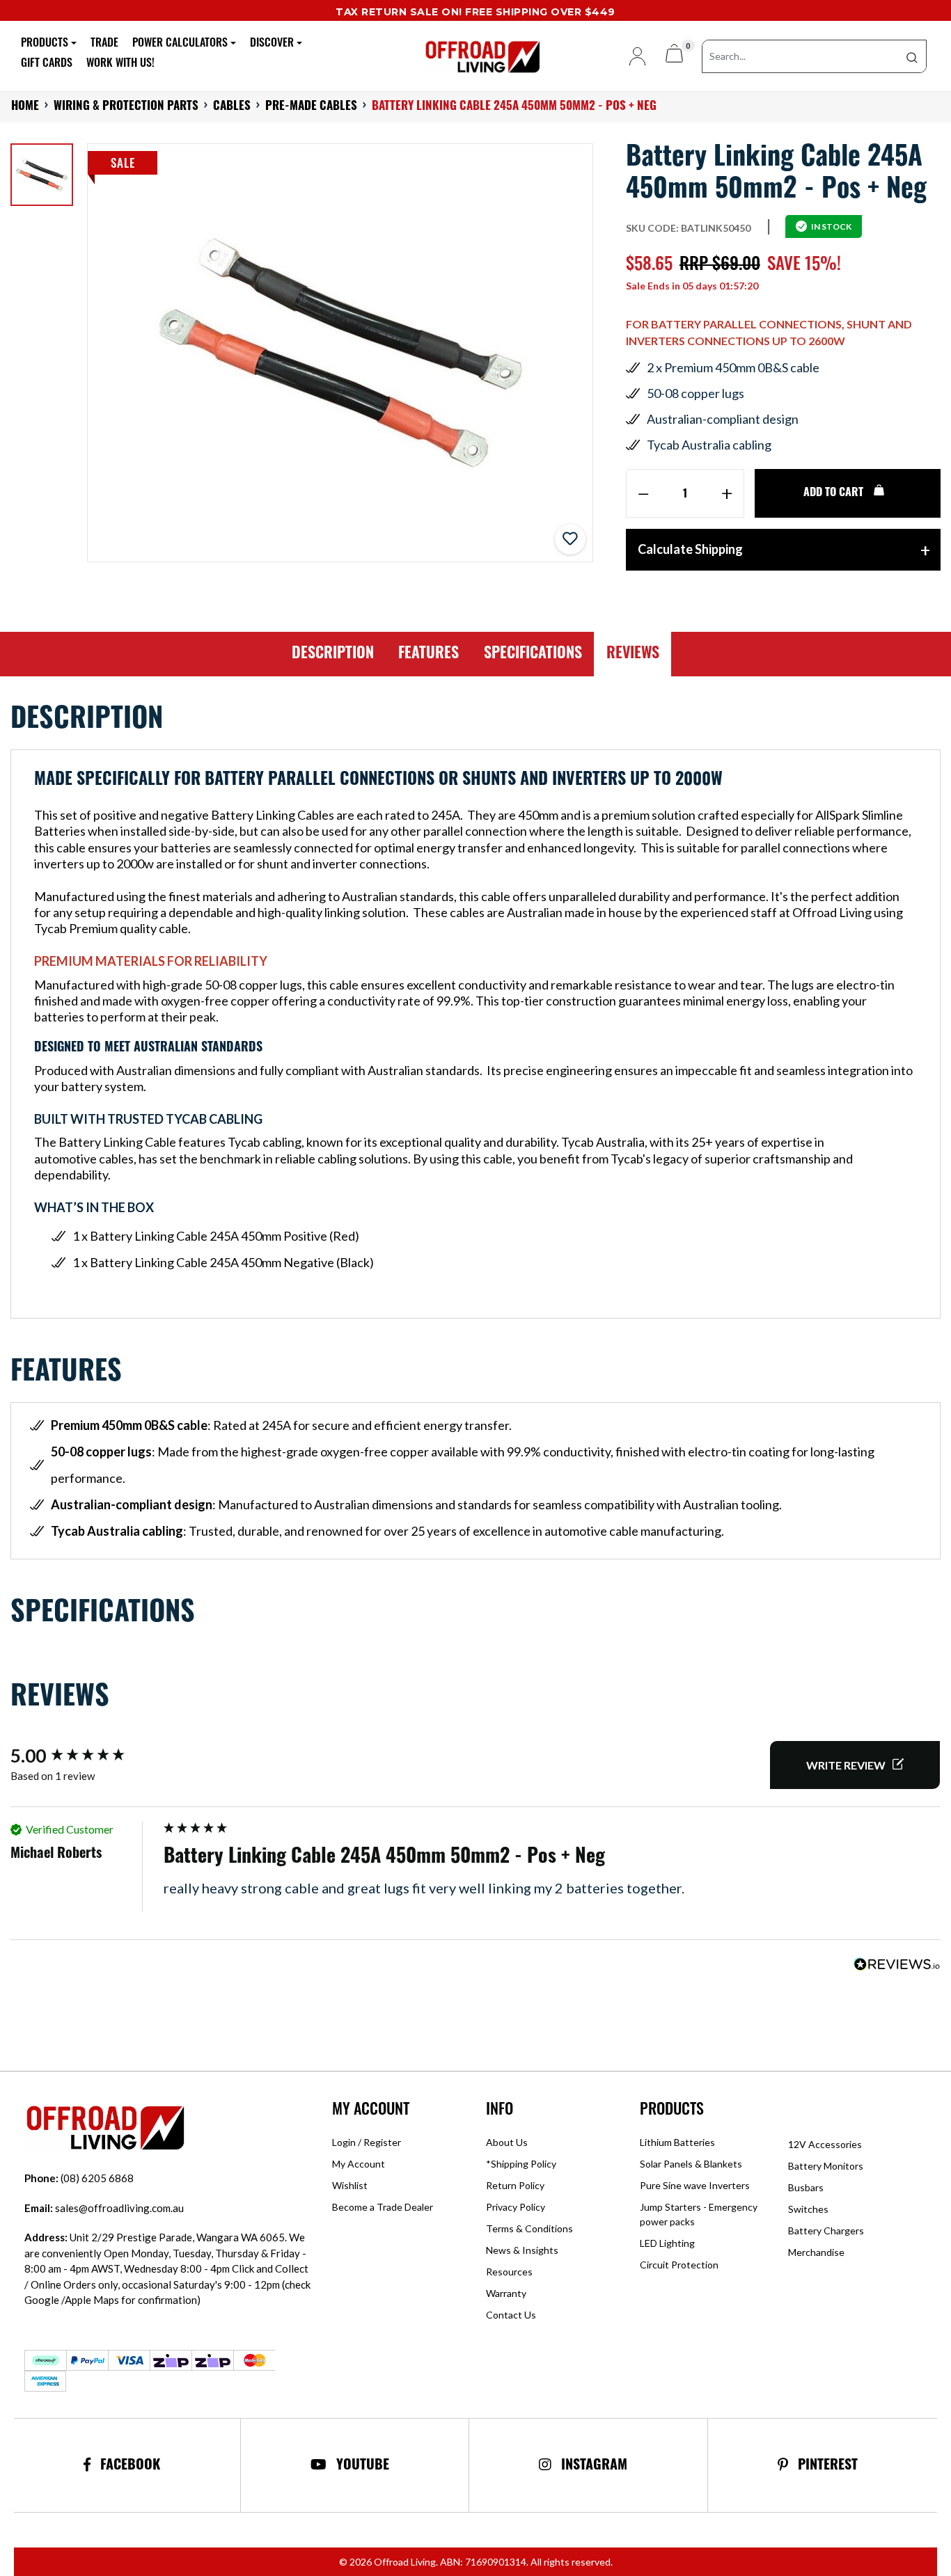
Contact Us (511, 2315)
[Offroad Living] (475, 55)
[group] (84, 1756)
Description (333, 654)
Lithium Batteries (677, 2142)
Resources (509, 2272)
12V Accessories (825, 2144)
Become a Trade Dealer (383, 2207)
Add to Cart (835, 493)
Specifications (533, 654)
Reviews (633, 654)
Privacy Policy (516, 2207)
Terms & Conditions (529, 2228)
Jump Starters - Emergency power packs (699, 2214)
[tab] (333, 654)
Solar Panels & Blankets (691, 2164)
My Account (359, 2164)
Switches (808, 2209)
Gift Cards (47, 64)
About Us (507, 2142)
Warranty (506, 2293)
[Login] (632, 56)
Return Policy (515, 2185)
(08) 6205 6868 (79, 2178)
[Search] (912, 56)
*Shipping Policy (521, 2164)
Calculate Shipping (690, 549)
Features (429, 654)
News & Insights (522, 2250)
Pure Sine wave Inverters (695, 2185)
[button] (570, 539)
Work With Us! (120, 64)
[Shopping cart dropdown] (674, 56)
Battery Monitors (826, 2166)
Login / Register (367, 2142)
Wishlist (350, 2185)
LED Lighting (667, 2243)
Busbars (806, 2187)
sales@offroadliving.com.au (104, 2208)
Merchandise (816, 2252)
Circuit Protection (679, 2265)
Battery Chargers (826, 2231)
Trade (104, 44)
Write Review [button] (846, 1765)
